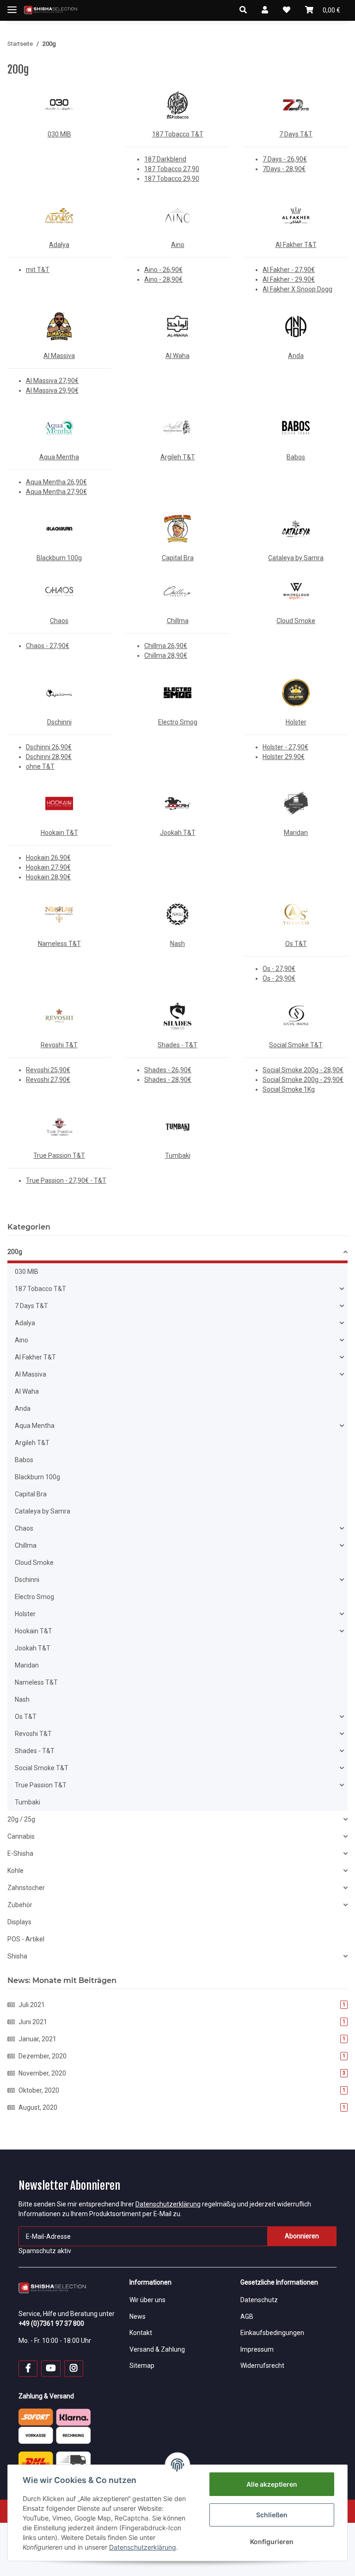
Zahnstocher (26, 1888)
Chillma (178, 621)
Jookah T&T (178, 833)
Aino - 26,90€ (163, 270)
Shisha (17, 1956)
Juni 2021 (182, 2022)
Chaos (59, 621)
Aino (178, 245)
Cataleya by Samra (296, 558)
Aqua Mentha (59, 457)
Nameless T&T (59, 944)
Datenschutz (259, 2300)
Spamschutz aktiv (45, 2251)
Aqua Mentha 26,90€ (56, 482)
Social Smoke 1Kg (289, 1089)
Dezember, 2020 (182, 2056)
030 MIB (59, 134)
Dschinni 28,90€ (49, 757)
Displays (19, 1922)
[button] (243, 10)
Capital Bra (178, 558)
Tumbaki (178, 1155)
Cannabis (21, 1836)
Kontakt (141, 2333)
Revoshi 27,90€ (48, 1080)
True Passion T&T (59, 1155)
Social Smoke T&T (296, 1045)
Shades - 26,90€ (168, 1070)
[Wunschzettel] (287, 10)
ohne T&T (40, 766)
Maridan (296, 833)
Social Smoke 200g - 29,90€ (303, 1080)
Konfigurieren (272, 2542)
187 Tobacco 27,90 (172, 169)
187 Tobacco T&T (178, 134)
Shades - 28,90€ (168, 1080)
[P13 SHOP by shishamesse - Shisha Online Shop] (51, 10)
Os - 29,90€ (279, 978)
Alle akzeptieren (272, 2484)
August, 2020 (182, 2107)
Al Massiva (59, 356)
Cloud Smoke (296, 621)
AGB (247, 2317)
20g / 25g (21, 1819)
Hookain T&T (59, 833)
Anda (296, 356)
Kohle (15, 1871)
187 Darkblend (165, 159)
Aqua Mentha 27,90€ (56, 492)
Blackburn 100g (59, 558)
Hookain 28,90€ (48, 877)
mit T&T (38, 270)
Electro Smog (178, 722)
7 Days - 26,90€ (285, 159)
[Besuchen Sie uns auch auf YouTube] (51, 2369)
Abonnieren (302, 2236)
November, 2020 (182, 2073)
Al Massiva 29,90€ (52, 390)
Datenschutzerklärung (168, 2204)
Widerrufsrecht (262, 2366)
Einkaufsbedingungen (272, 2333)
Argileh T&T (178, 457)
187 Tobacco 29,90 (172, 179)
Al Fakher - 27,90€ (289, 270)
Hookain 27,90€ (48, 867)
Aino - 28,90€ (163, 279)
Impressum (257, 2349)
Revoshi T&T (59, 1045)
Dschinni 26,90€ (49, 747)
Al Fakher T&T (296, 245)
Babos (296, 457)
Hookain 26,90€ (48, 858)
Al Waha (177, 356)
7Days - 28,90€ (284, 169)
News (138, 2317)
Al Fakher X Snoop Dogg (297, 289)
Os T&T (296, 944)
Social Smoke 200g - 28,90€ (303, 1070)
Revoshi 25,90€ (48, 1070)
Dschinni (59, 722)
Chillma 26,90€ (166, 646)
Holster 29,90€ (284, 757)
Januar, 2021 (182, 2039)
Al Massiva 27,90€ (52, 381)
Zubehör (20, 1905)
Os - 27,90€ (279, 969)
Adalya (59, 245)
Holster (296, 722)
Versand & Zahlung (157, 2349)
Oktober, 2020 (182, 2090)
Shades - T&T (177, 1045)
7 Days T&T (296, 134)
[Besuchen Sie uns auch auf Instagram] (74, 2369)
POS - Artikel (26, 1939)
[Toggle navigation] (12, 6)
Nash (177, 944)
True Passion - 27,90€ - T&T (66, 1180)
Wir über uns (147, 2300)
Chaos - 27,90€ (48, 646)
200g (15, 1252)
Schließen (272, 2515)
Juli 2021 (182, 2005)
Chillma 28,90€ (166, 655)
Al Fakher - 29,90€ (289, 279)
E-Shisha (20, 1853)
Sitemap (142, 2366)
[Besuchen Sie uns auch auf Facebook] (28, 2369)
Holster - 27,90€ (285, 747)
